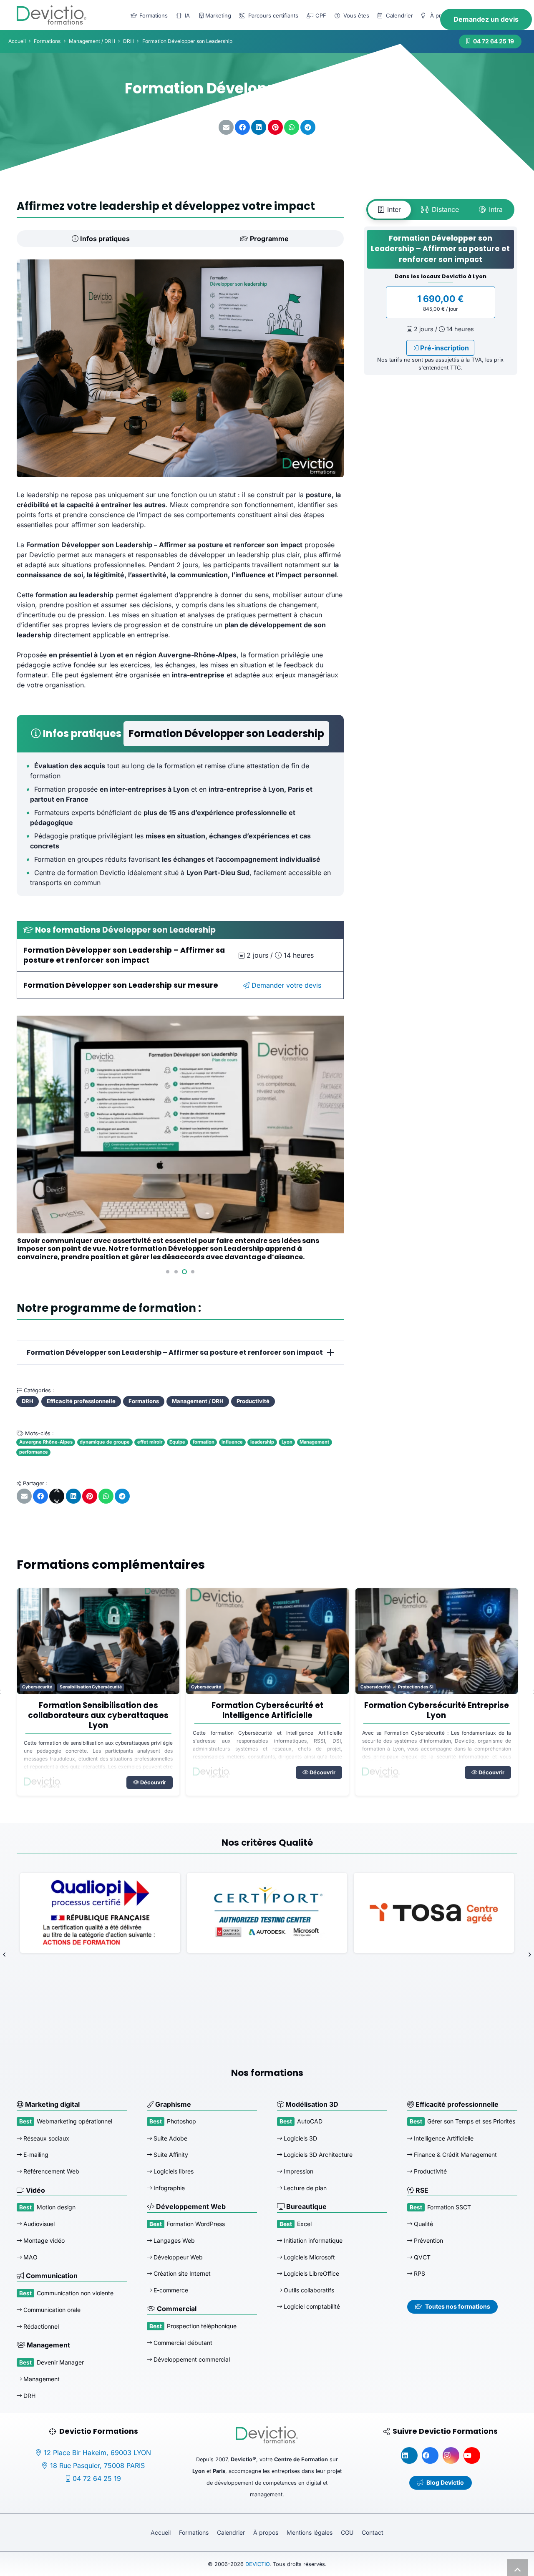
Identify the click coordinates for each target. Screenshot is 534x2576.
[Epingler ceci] (275, 127)
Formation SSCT (449, 2207)
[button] (168, 1272)
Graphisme (172, 2104)
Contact (373, 2532)
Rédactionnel (40, 2326)
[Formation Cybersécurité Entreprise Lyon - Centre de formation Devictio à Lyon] (267, 1641)
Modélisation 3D (311, 2104)
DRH (29, 2395)
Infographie (168, 2187)
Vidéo (35, 2190)
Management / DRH (92, 41)
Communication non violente (75, 2293)
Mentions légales (310, 2532)
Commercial (176, 2309)
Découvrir (152, 1772)
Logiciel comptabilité (311, 2306)
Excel (304, 2223)
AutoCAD (310, 2121)
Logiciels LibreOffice (311, 2273)
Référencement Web (50, 2171)
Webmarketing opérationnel (74, 2121)
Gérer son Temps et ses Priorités (471, 2121)
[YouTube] (472, 2455)
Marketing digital (52, 2104)
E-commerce (170, 2290)
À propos (266, 2532)
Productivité (429, 2171)
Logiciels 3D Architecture (317, 2155)
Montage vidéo (43, 2240)
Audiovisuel (38, 2224)
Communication (51, 2276)
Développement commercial (191, 2359)
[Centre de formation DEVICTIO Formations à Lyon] (52, 15)
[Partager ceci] (242, 127)
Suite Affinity (170, 2155)
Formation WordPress (196, 2223)
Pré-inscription (444, 348)
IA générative (374, 1687)
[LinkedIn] (409, 2455)
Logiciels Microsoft (309, 2257)
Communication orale (51, 2310)
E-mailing (35, 2155)
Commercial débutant (182, 2343)
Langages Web (173, 2240)
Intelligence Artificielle (419, 1687)
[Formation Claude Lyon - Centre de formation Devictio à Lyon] (436, 1641)
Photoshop (181, 2121)
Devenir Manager (60, 2362)
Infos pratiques (104, 239)
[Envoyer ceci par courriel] (226, 127)
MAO (30, 2257)
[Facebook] (430, 2455)
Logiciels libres (173, 2171)
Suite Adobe (170, 2138)
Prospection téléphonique (202, 2326)
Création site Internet (181, 2273)
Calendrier (231, 2532)
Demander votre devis (285, 985)
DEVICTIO (257, 2564)
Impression (298, 2171)
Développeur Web (177, 2257)
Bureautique (306, 2206)
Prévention (428, 2240)
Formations (194, 2532)
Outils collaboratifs (308, 2290)
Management (48, 2345)
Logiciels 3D (300, 2138)
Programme (268, 239)
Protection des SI (246, 1687)
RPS (419, 2273)
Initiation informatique (312, 2240)
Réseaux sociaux (45, 2138)
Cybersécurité (37, 1687)
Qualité (423, 2224)
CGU (347, 2532)
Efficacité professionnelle (456, 2104)
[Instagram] (451, 2455)
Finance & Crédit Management (455, 2155)
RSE (421, 2190)
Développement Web (190, 2206)
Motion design (56, 2207)
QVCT (421, 2257)
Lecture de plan (304, 2187)
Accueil (161, 2532)
